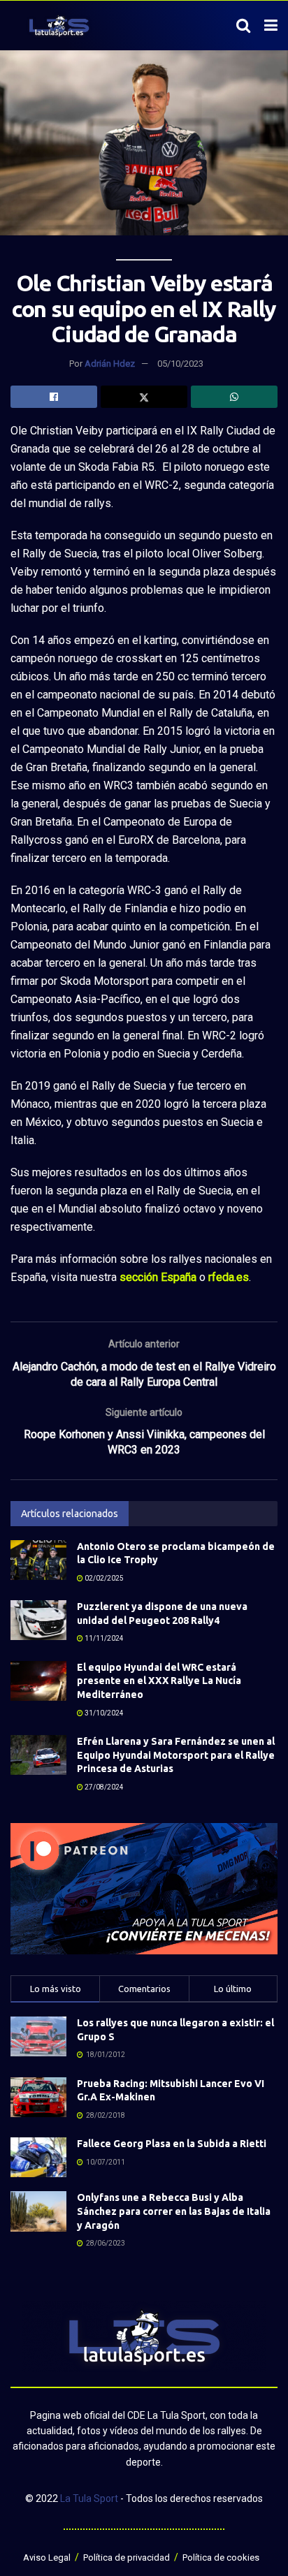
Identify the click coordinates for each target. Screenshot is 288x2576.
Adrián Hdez (110, 364)
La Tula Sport (89, 2498)
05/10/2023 (180, 364)
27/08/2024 (103, 1787)
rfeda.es (229, 1277)
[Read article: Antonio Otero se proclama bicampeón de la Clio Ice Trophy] (38, 1560)
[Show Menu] (271, 26)
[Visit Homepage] (59, 26)
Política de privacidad (127, 2557)
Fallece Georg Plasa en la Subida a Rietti (172, 2144)
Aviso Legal (47, 2557)
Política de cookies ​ (222, 2557)
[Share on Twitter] (144, 397)
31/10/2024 (103, 1713)
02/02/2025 (103, 1578)
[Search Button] (243, 26)
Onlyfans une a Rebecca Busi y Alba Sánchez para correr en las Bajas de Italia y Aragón (174, 2211)
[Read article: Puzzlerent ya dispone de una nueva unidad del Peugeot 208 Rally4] (38, 1620)
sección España (158, 1277)
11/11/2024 (103, 1638)
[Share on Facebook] (54, 397)
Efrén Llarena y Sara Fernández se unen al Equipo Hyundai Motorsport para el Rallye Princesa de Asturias (176, 1755)
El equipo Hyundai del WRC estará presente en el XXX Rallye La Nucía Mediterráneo (159, 1681)
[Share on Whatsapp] (234, 397)
